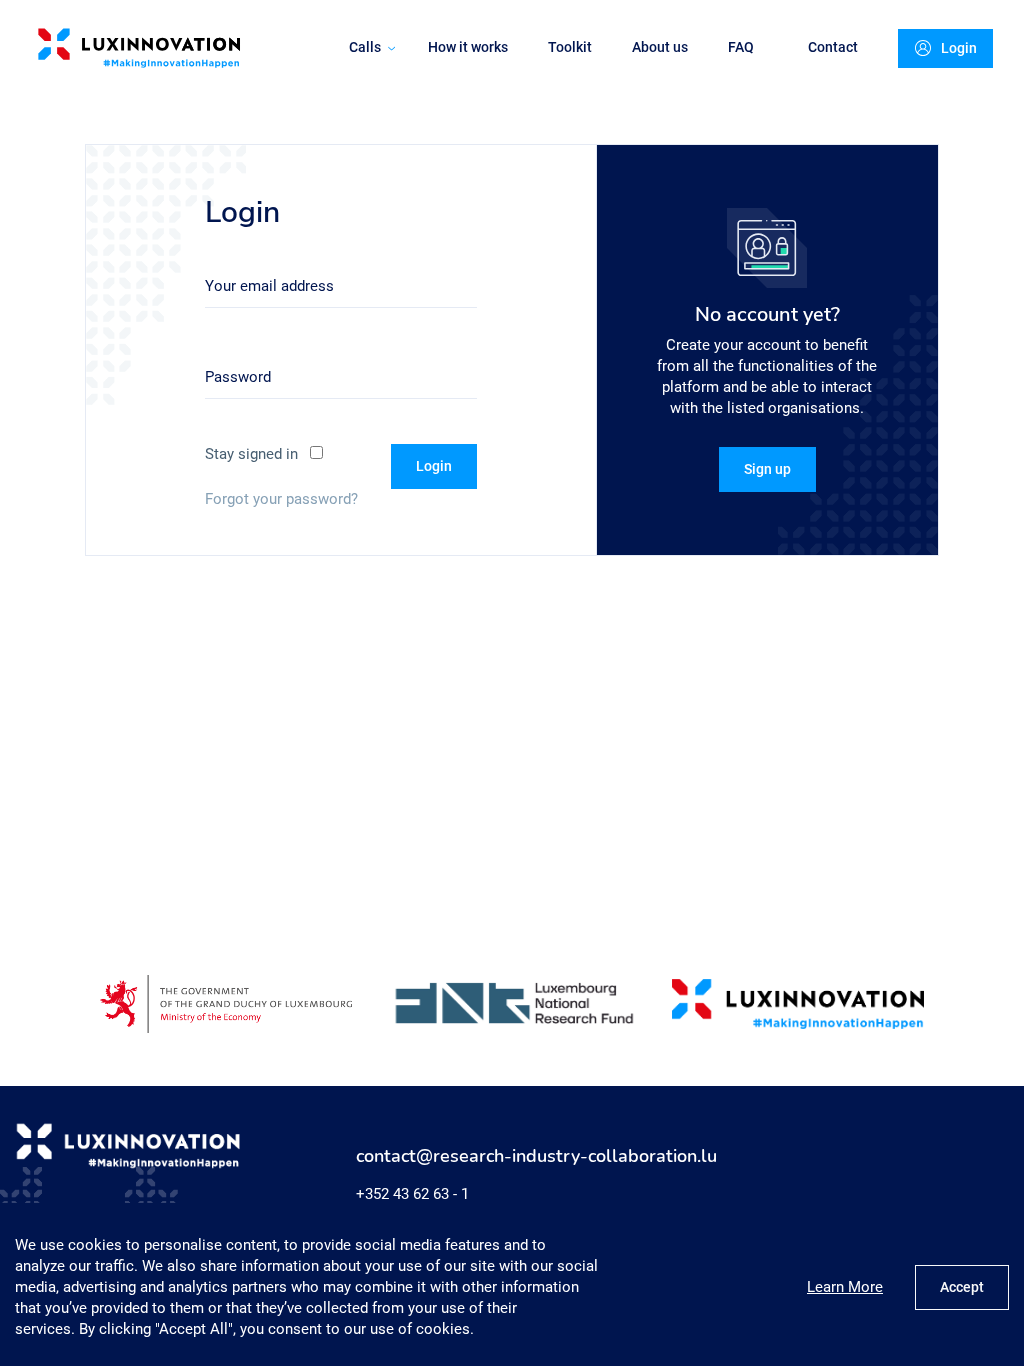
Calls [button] (365, 47)
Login (959, 48)
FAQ (741, 47)
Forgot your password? (281, 499)
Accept (962, 1287)
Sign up (767, 469)
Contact (833, 47)
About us (660, 47)
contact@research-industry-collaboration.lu (536, 1157)
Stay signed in (251, 454)
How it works (468, 47)
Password (238, 377)
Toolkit (570, 47)
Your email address (269, 286)
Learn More (845, 1287)
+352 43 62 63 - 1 (412, 1194)
